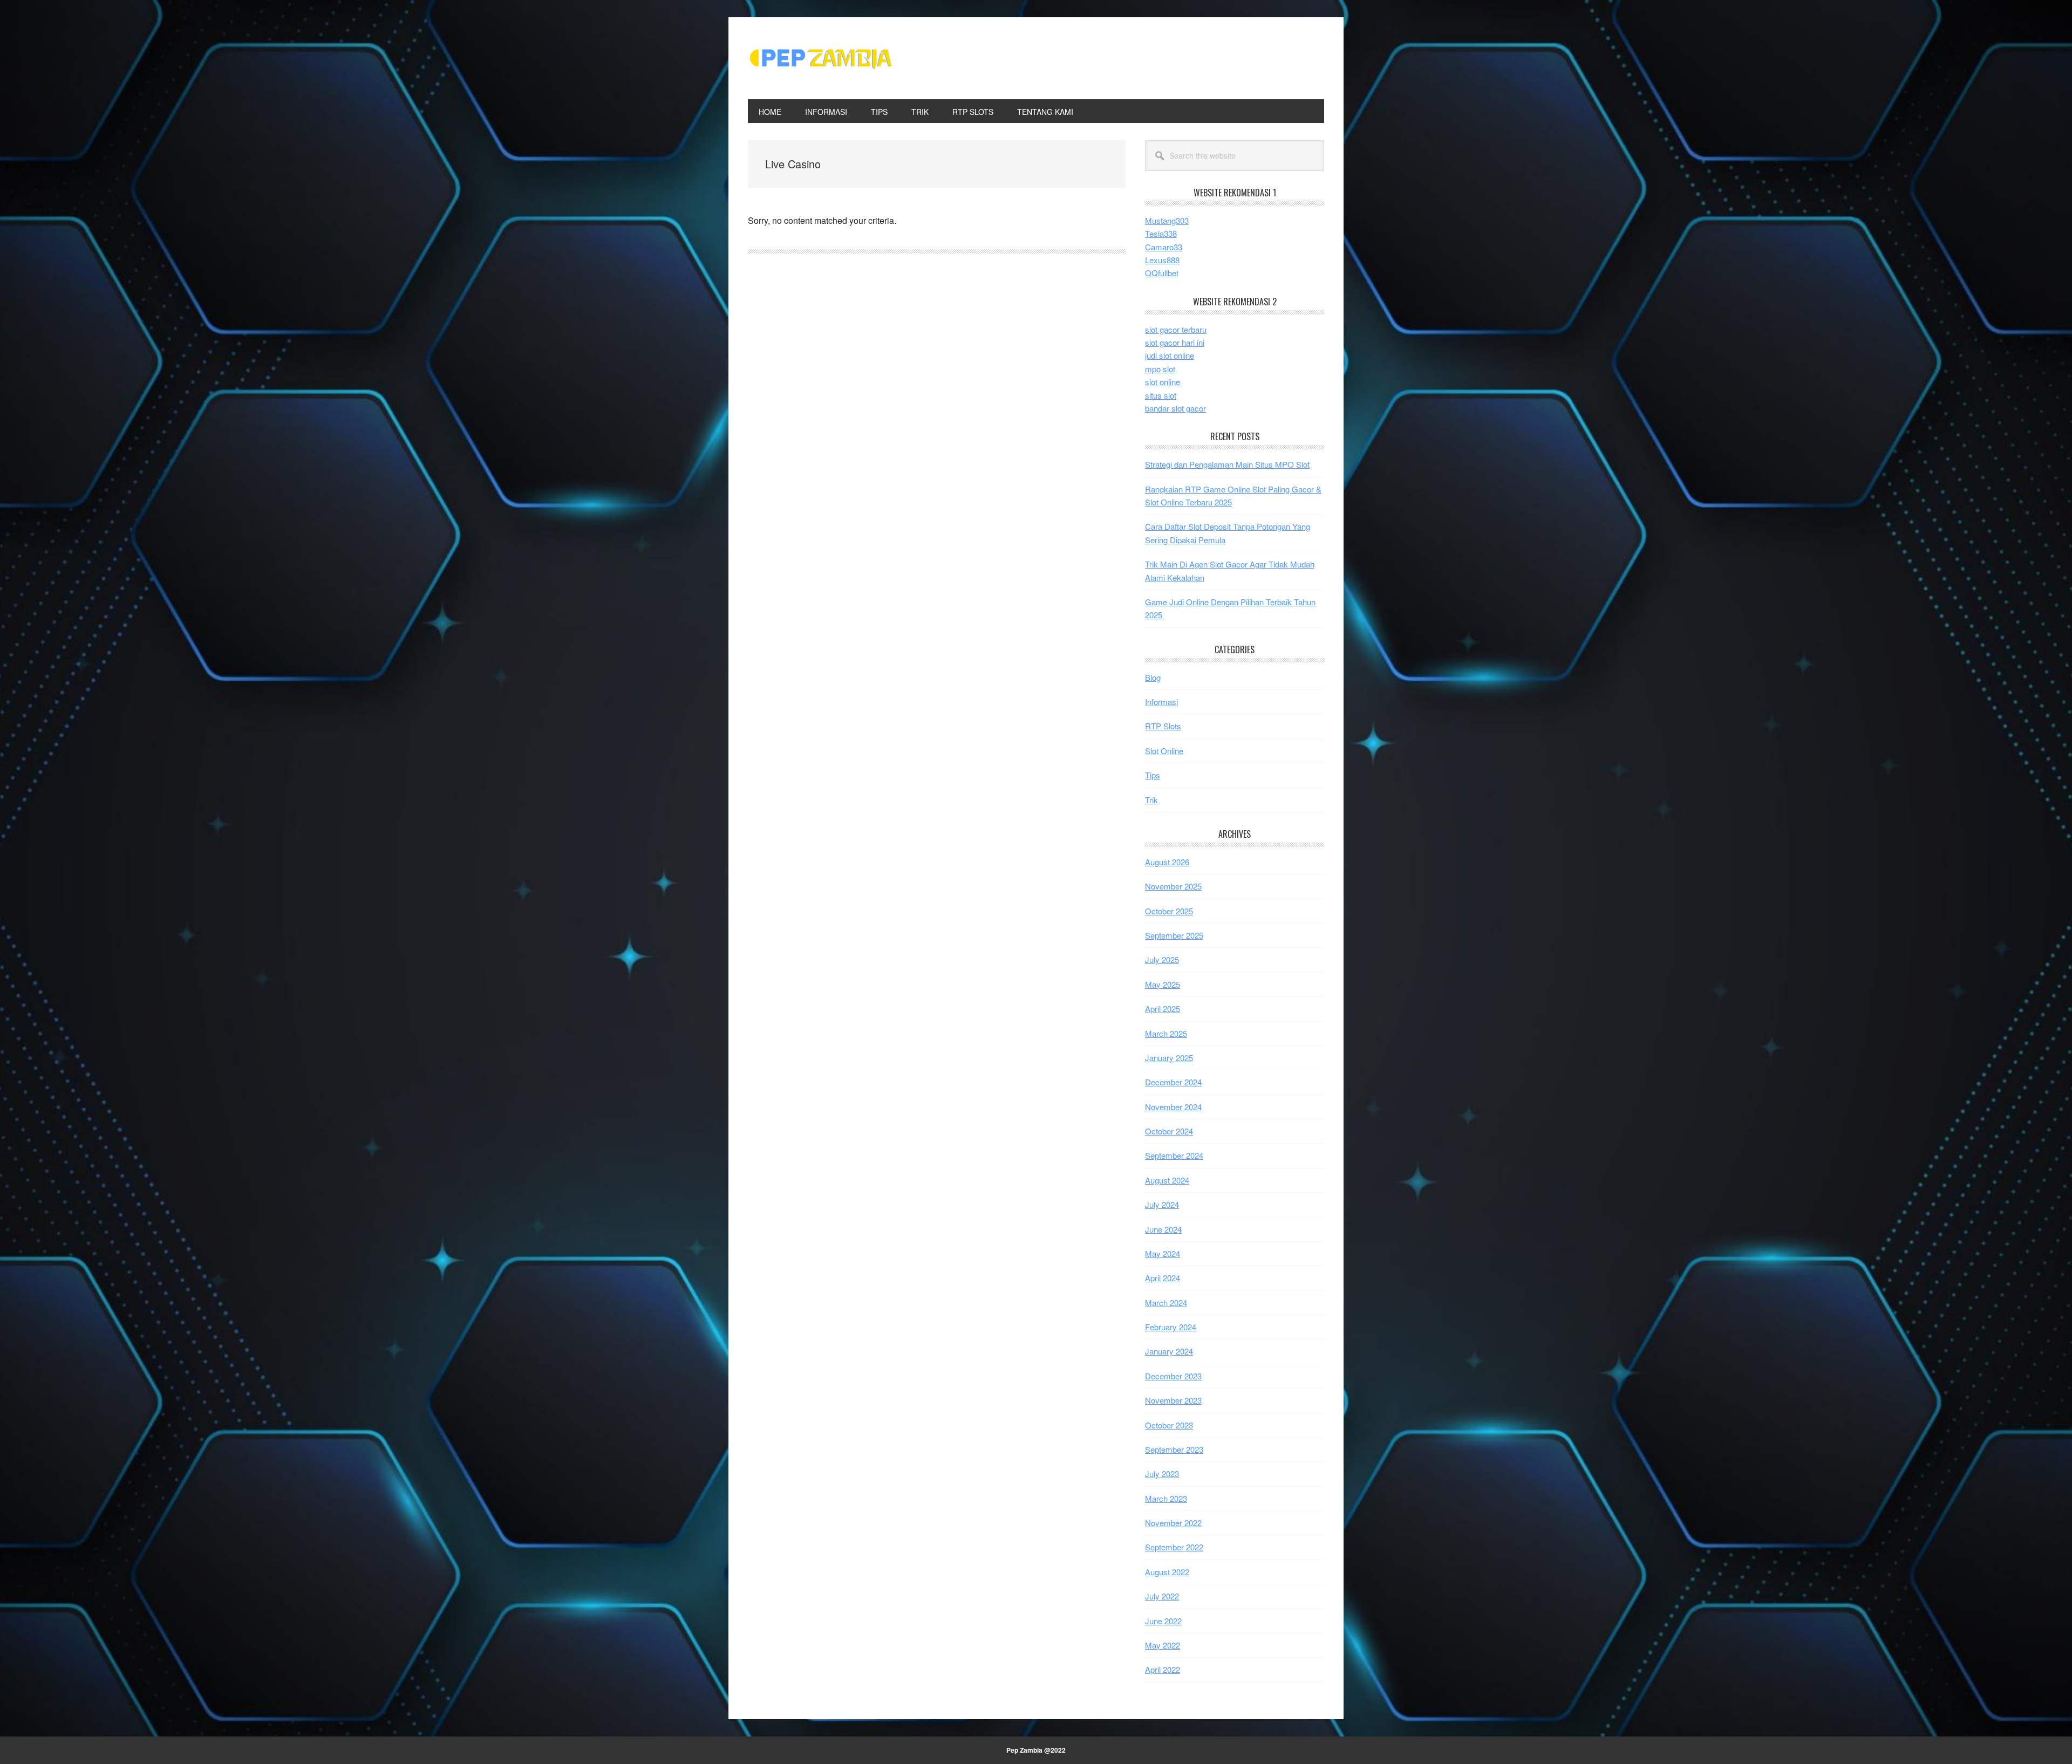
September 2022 (1174, 1547)
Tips (1153, 775)
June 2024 (1163, 1229)
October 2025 (1169, 911)
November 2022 (1173, 1523)
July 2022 (1162, 1596)
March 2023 (1166, 1498)
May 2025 (1163, 984)
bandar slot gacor (1175, 408)
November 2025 (1173, 886)
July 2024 (1162, 1204)
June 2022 (1163, 1621)
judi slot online (1170, 355)
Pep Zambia (821, 58)
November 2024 (1173, 1107)
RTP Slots (1163, 726)
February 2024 (1171, 1327)
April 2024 (1163, 1278)
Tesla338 (1161, 233)
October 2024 (1169, 1131)
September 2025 (1174, 935)
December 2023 (1173, 1376)
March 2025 (1166, 1033)
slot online (1163, 382)
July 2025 (1162, 959)
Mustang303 (1167, 220)
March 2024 (1166, 1303)
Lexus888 (1162, 260)
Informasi (1161, 702)
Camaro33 (1164, 247)
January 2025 (1169, 1058)
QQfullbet (1162, 273)
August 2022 (1167, 1572)
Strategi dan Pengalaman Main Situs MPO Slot (1227, 464)
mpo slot (1160, 369)
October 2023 (1169, 1425)
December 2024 (1173, 1082)
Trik (1151, 800)
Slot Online (1164, 751)
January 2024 (1169, 1351)
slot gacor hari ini (1175, 342)
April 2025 (1163, 1009)
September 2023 (1174, 1449)
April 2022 (1163, 1669)
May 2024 (1163, 1253)
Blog (1153, 677)
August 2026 (1167, 862)
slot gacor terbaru (1176, 329)
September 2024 (1174, 1155)
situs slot (1161, 395)
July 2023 (1162, 1474)
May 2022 (1163, 1645)
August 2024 (1167, 1180)
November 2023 (1173, 1400)
